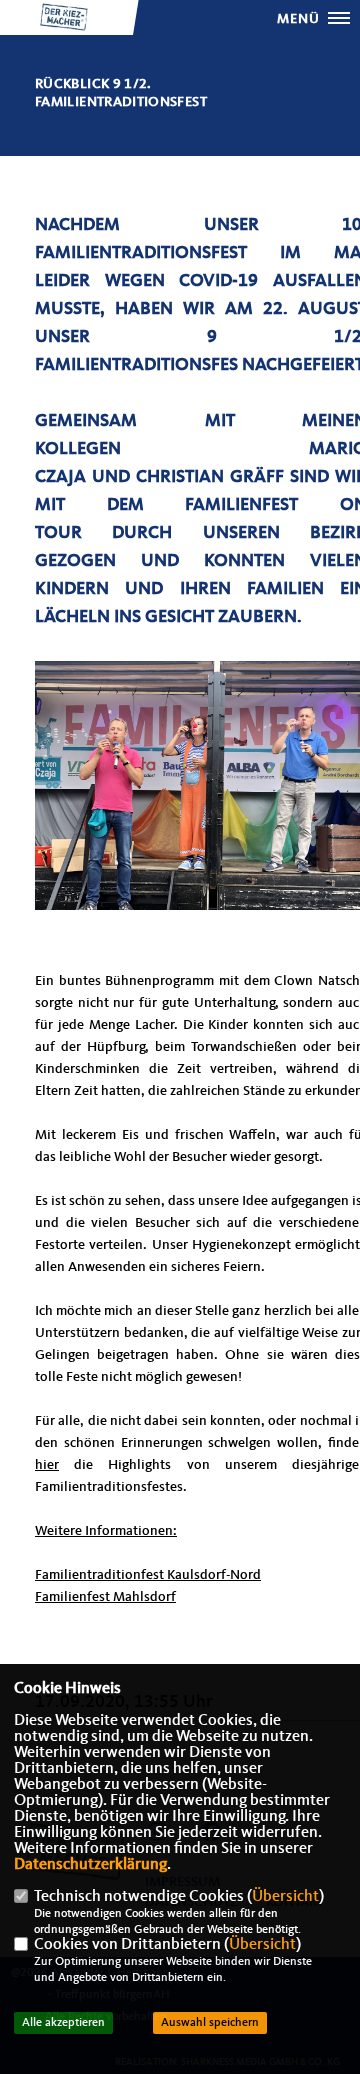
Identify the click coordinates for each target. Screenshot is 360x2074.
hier (47, 1465)
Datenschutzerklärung (90, 1865)
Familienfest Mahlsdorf (105, 1597)
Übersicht (285, 1897)
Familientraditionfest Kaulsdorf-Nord (148, 1575)
